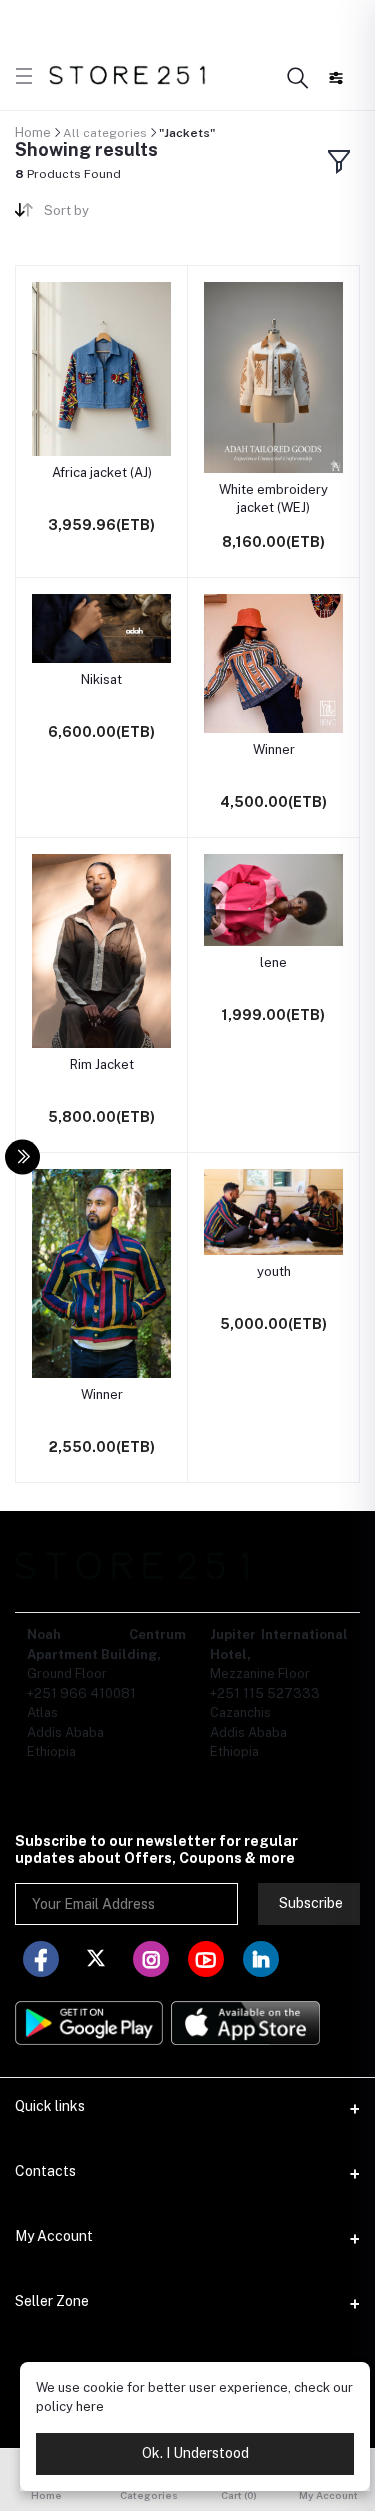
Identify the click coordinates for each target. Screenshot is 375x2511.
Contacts (45, 2171)
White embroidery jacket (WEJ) (273, 498)
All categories (105, 133)
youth (274, 1271)
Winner (274, 749)
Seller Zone (52, 2301)
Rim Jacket (102, 1064)
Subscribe (311, 1903)
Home (33, 132)
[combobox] (108, 214)
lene (273, 962)
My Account (54, 2236)
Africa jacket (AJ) (102, 472)
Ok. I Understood (195, 2453)
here (90, 2406)
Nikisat (101, 679)
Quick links (50, 2106)
